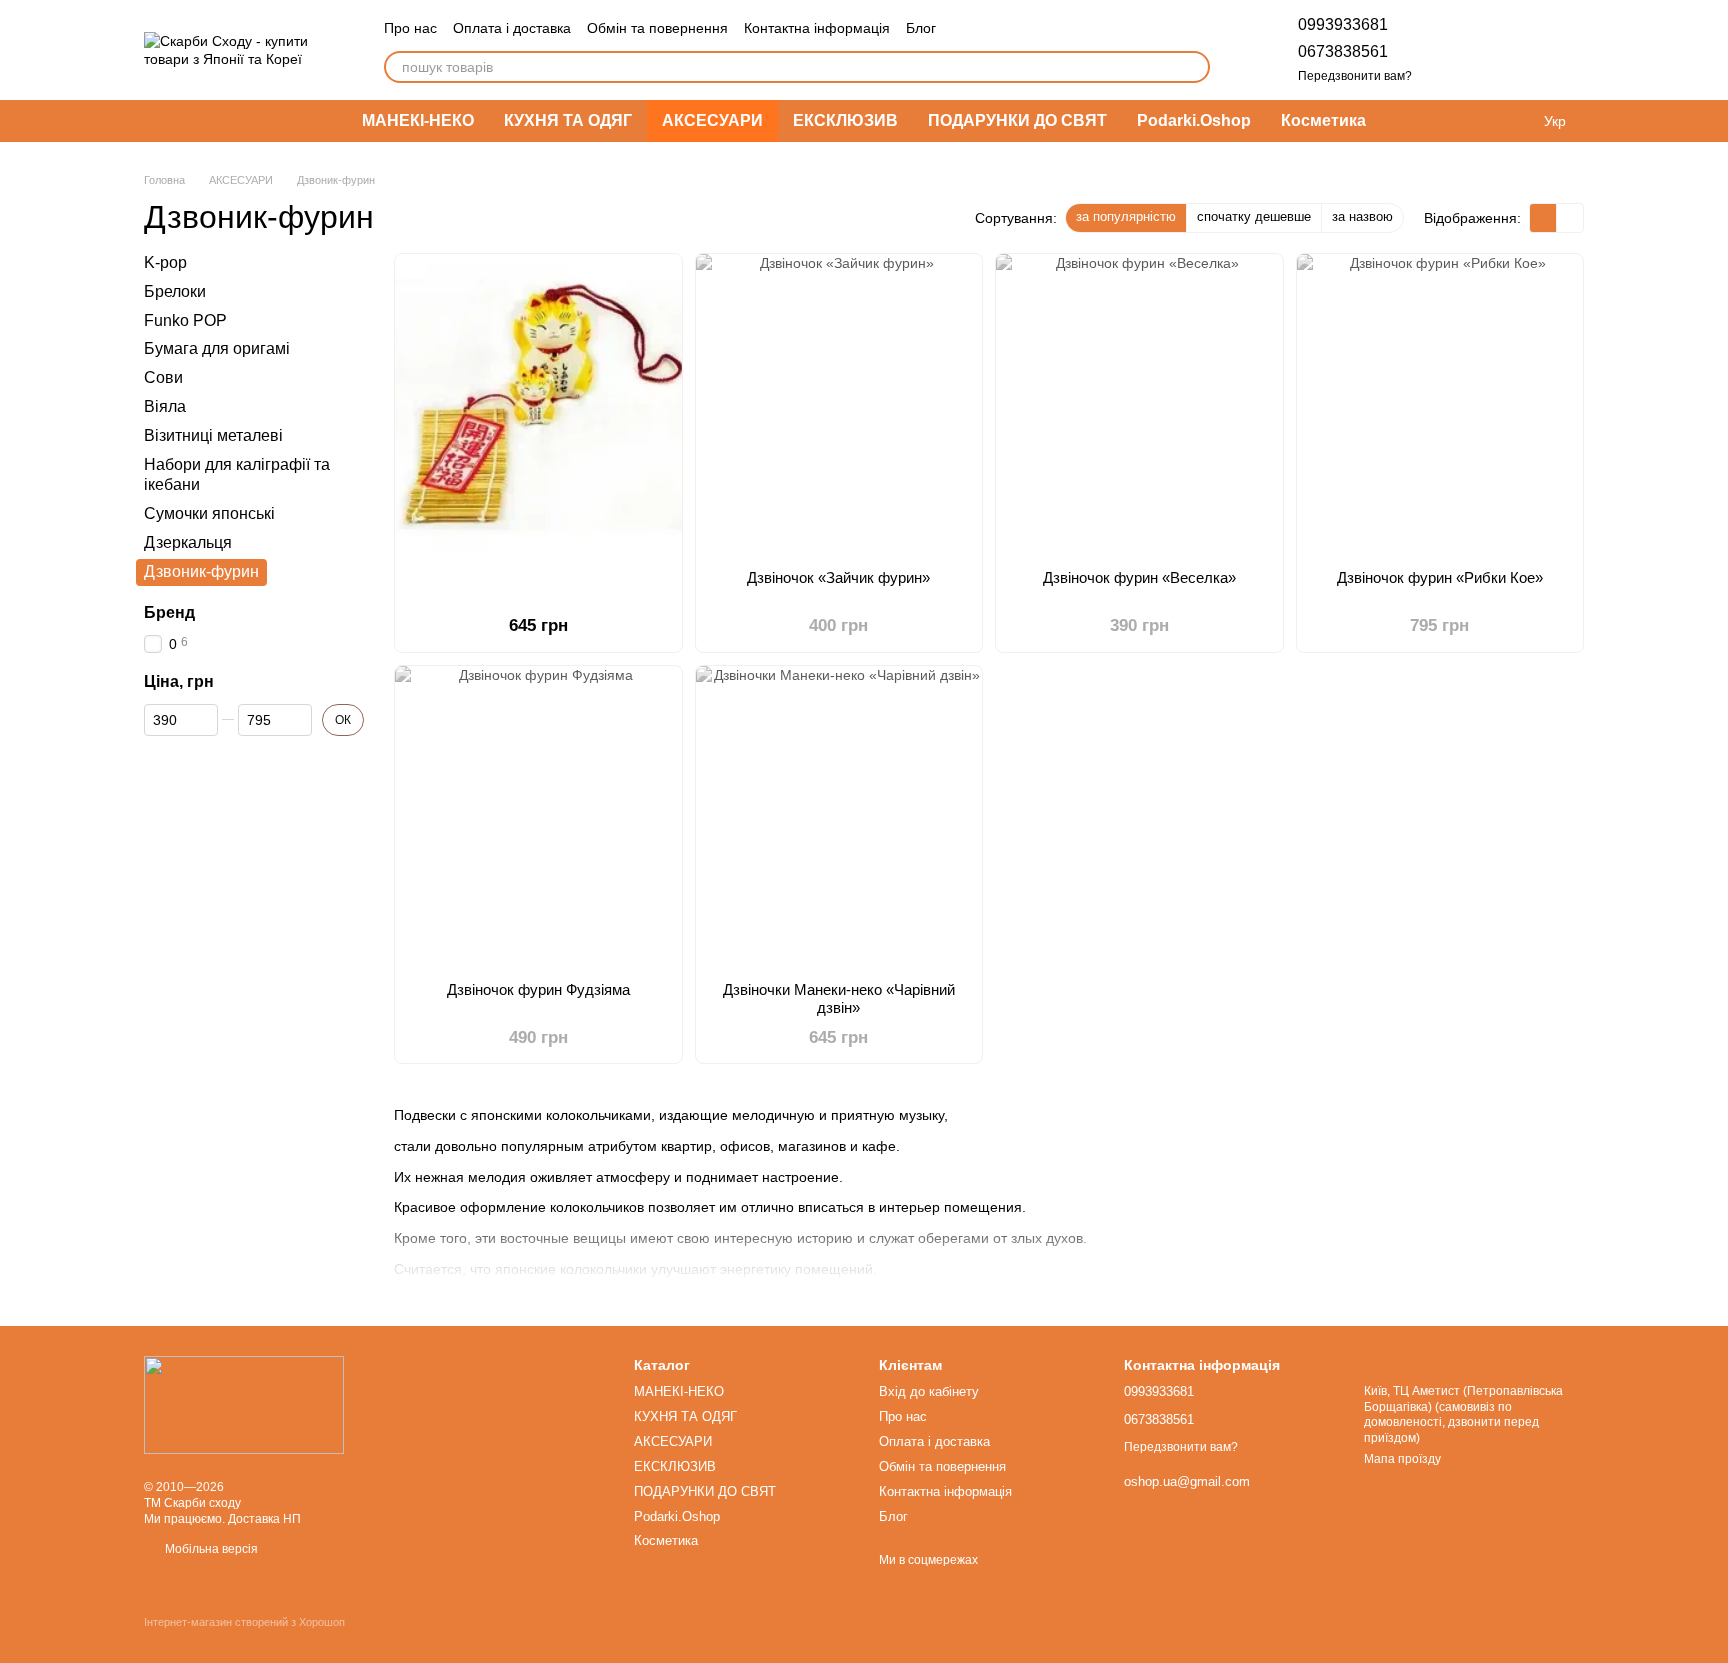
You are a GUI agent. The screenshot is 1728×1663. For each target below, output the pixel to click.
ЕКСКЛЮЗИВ (845, 120)
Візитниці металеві (213, 435)
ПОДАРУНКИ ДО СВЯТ (1017, 120)
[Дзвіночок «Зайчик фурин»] (839, 404)
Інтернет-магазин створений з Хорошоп (244, 1622)
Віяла (165, 406)
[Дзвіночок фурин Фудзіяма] (538, 816)
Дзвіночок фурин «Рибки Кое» (1440, 577)
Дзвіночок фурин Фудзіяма (538, 989)
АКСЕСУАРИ (712, 120)
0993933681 (1343, 24)
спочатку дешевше (1254, 216)
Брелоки (175, 291)
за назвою (1362, 216)
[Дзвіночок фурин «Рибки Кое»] (1440, 404)
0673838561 (1343, 51)
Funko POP (185, 320)
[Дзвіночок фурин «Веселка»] (1139, 404)
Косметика (1323, 120)
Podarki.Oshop (1194, 120)
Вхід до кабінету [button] (929, 1391)
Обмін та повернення (657, 28)
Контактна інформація (817, 28)
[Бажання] (1464, 50)
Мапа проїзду (1402, 1459)
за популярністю (1126, 216)
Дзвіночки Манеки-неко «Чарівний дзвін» (839, 998)
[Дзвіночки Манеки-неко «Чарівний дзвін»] (839, 816)
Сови (163, 377)
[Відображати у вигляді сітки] (1543, 217)
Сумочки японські (209, 513)
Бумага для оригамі (217, 349)
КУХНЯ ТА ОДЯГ (568, 120)
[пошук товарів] (1194, 67)
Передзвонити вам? (1355, 76)
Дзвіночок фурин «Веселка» (1139, 577)
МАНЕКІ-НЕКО (418, 120)
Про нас (410, 28)
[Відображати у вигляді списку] (1570, 217)
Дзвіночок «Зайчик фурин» (838, 577)
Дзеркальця (188, 542)
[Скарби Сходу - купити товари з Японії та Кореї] (244, 1404)
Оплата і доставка (512, 28)
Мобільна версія (210, 1549)
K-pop (165, 262)
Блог (921, 28)
